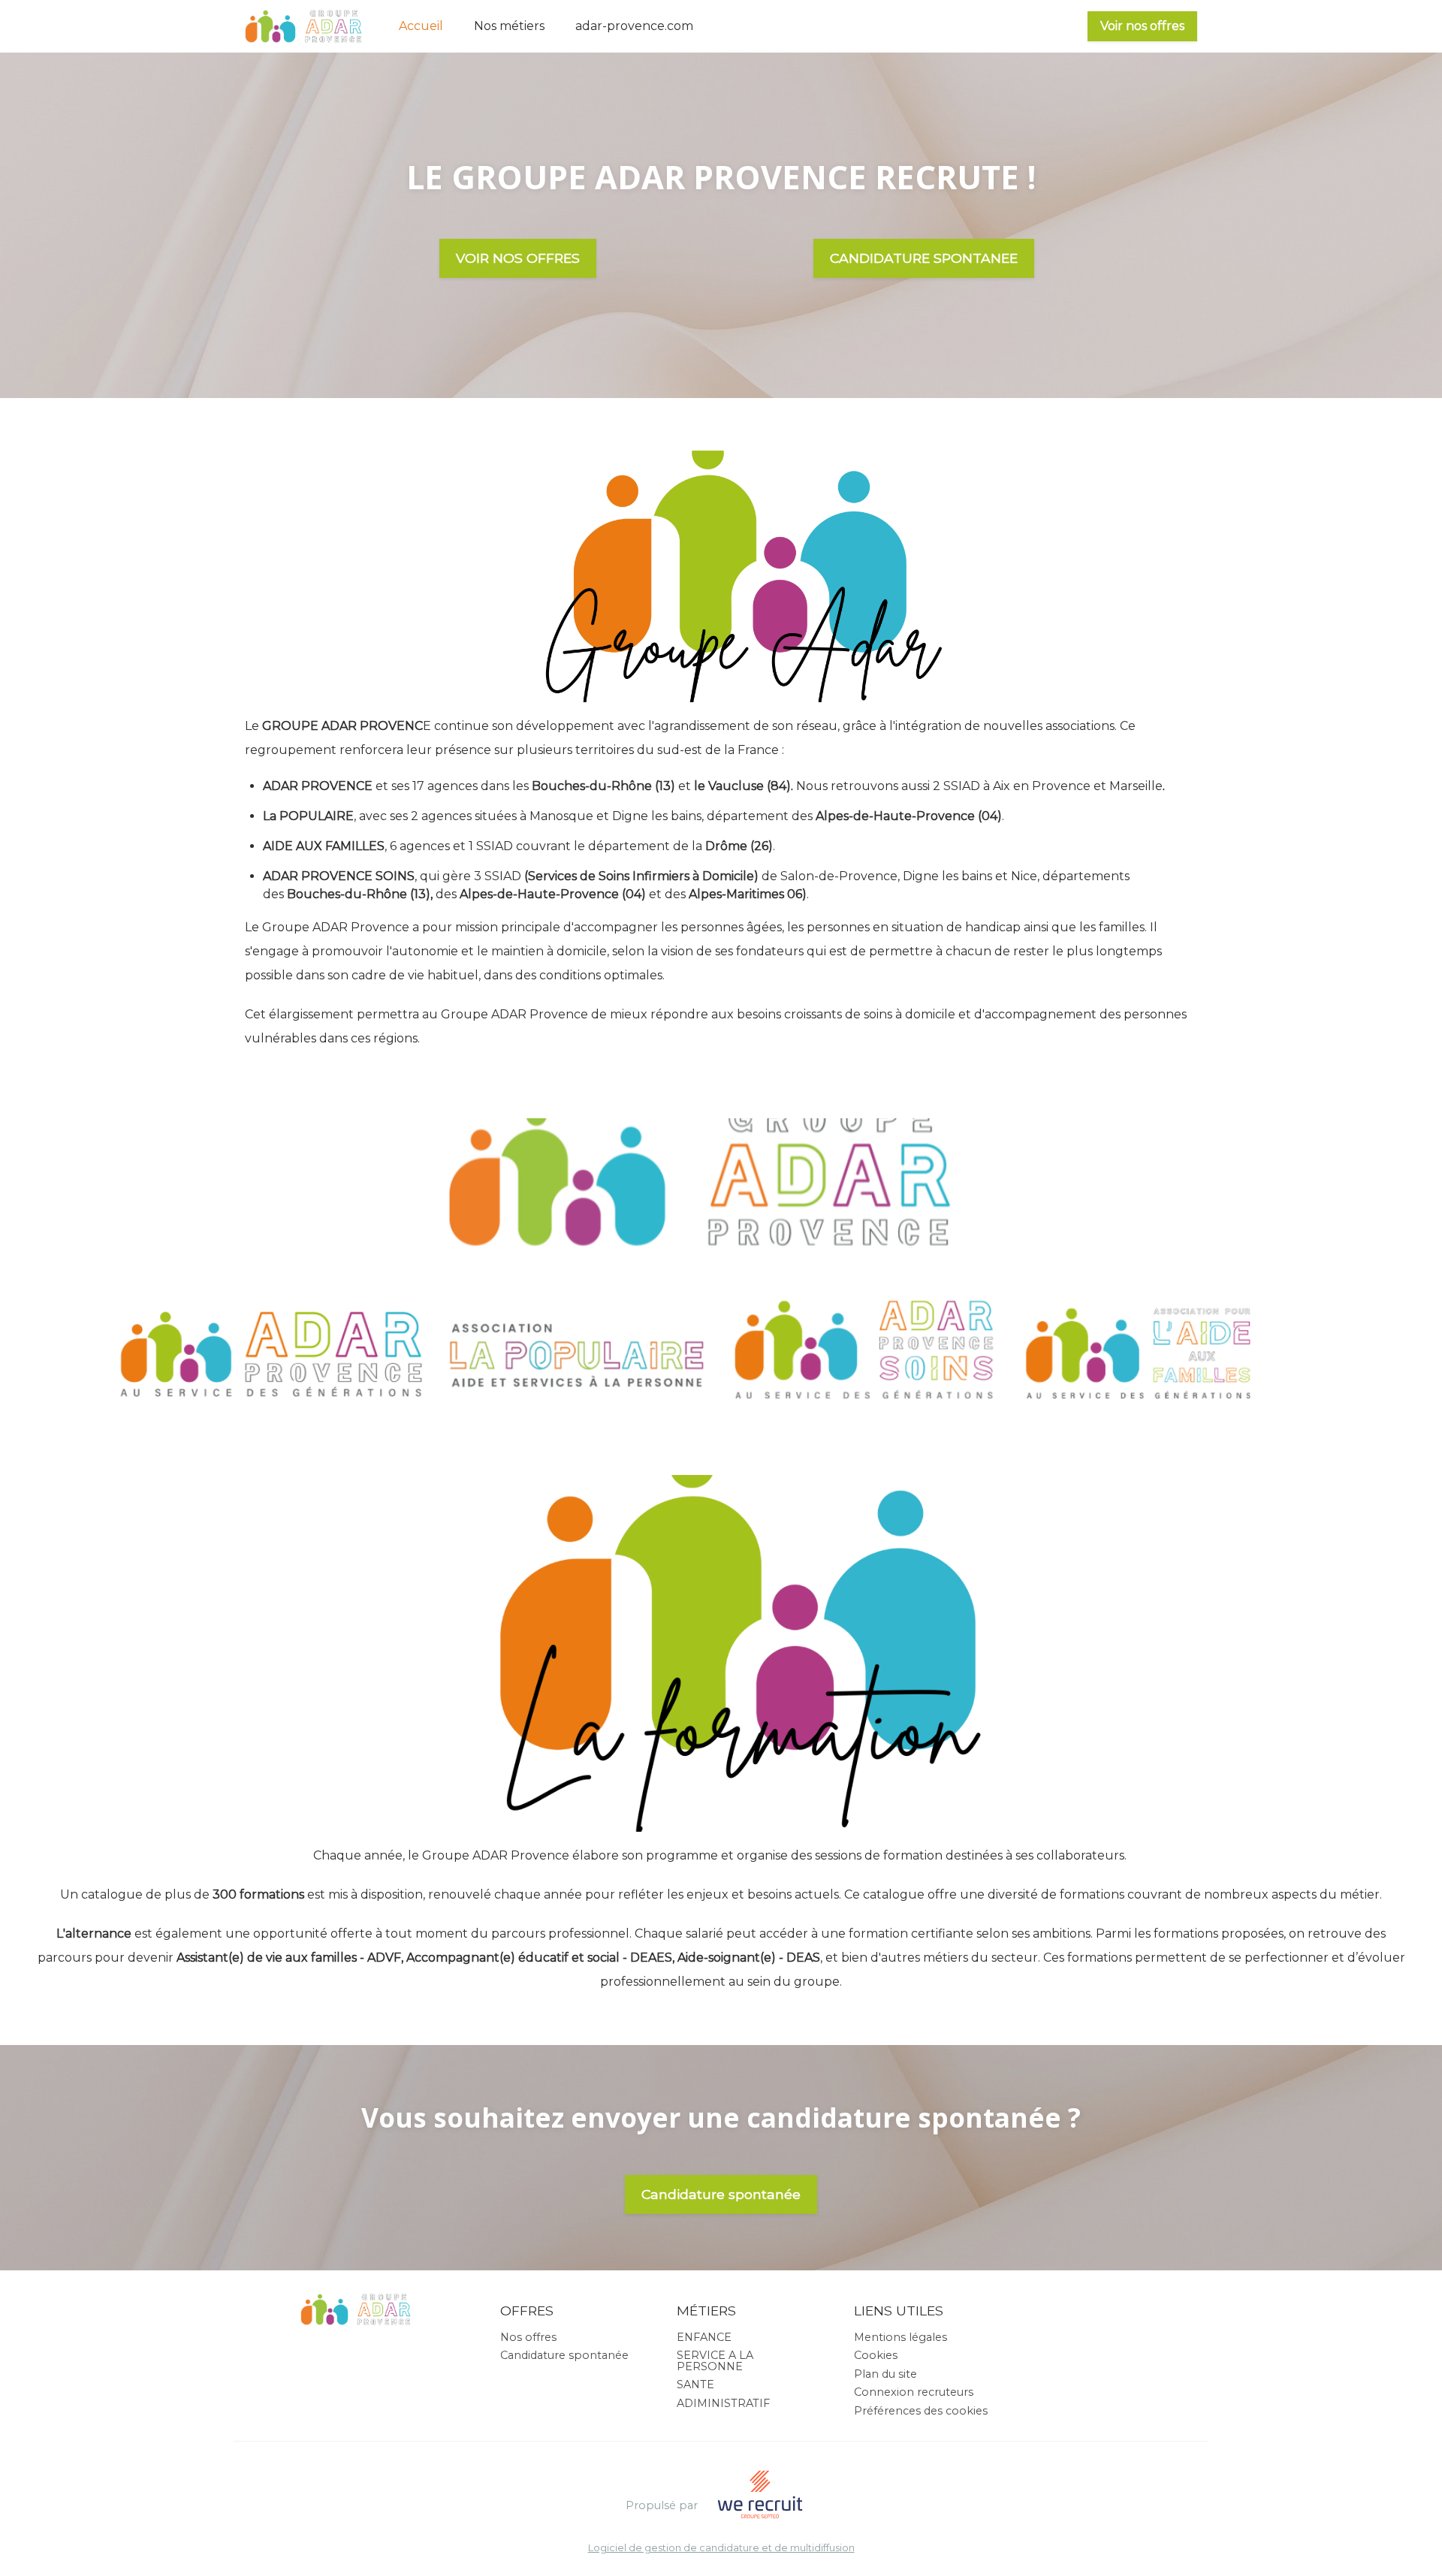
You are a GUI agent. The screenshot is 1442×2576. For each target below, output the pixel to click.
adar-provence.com (634, 26)
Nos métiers (509, 26)
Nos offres (528, 2337)
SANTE (695, 2384)
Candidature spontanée (721, 2194)
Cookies (876, 2355)
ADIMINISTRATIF (723, 2403)
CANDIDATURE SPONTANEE (924, 258)
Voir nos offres (1142, 26)
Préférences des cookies (921, 2411)
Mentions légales (900, 2337)
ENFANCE (704, 2337)
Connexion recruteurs (914, 2392)
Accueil (421, 26)
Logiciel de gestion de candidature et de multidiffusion (721, 2549)
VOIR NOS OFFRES (518, 258)
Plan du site (885, 2374)
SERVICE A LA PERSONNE (715, 2360)
